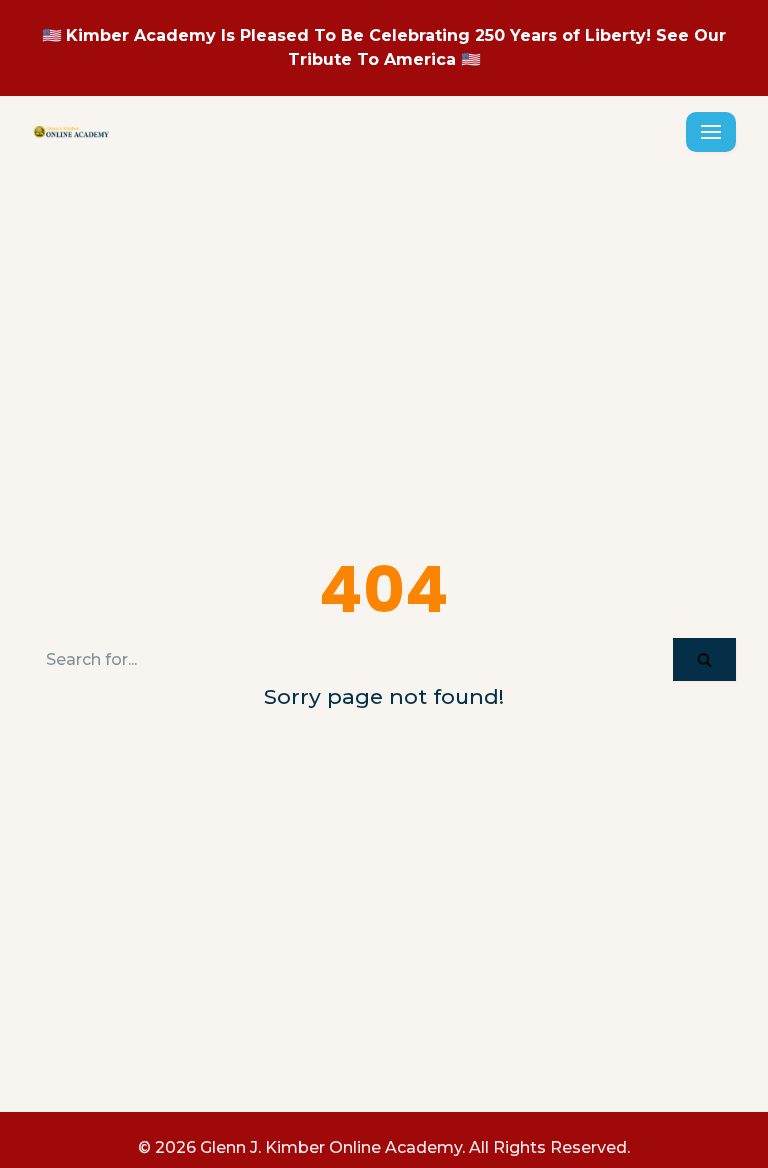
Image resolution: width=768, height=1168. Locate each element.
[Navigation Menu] (711, 132)
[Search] (704, 659)
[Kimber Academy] (72, 132)
